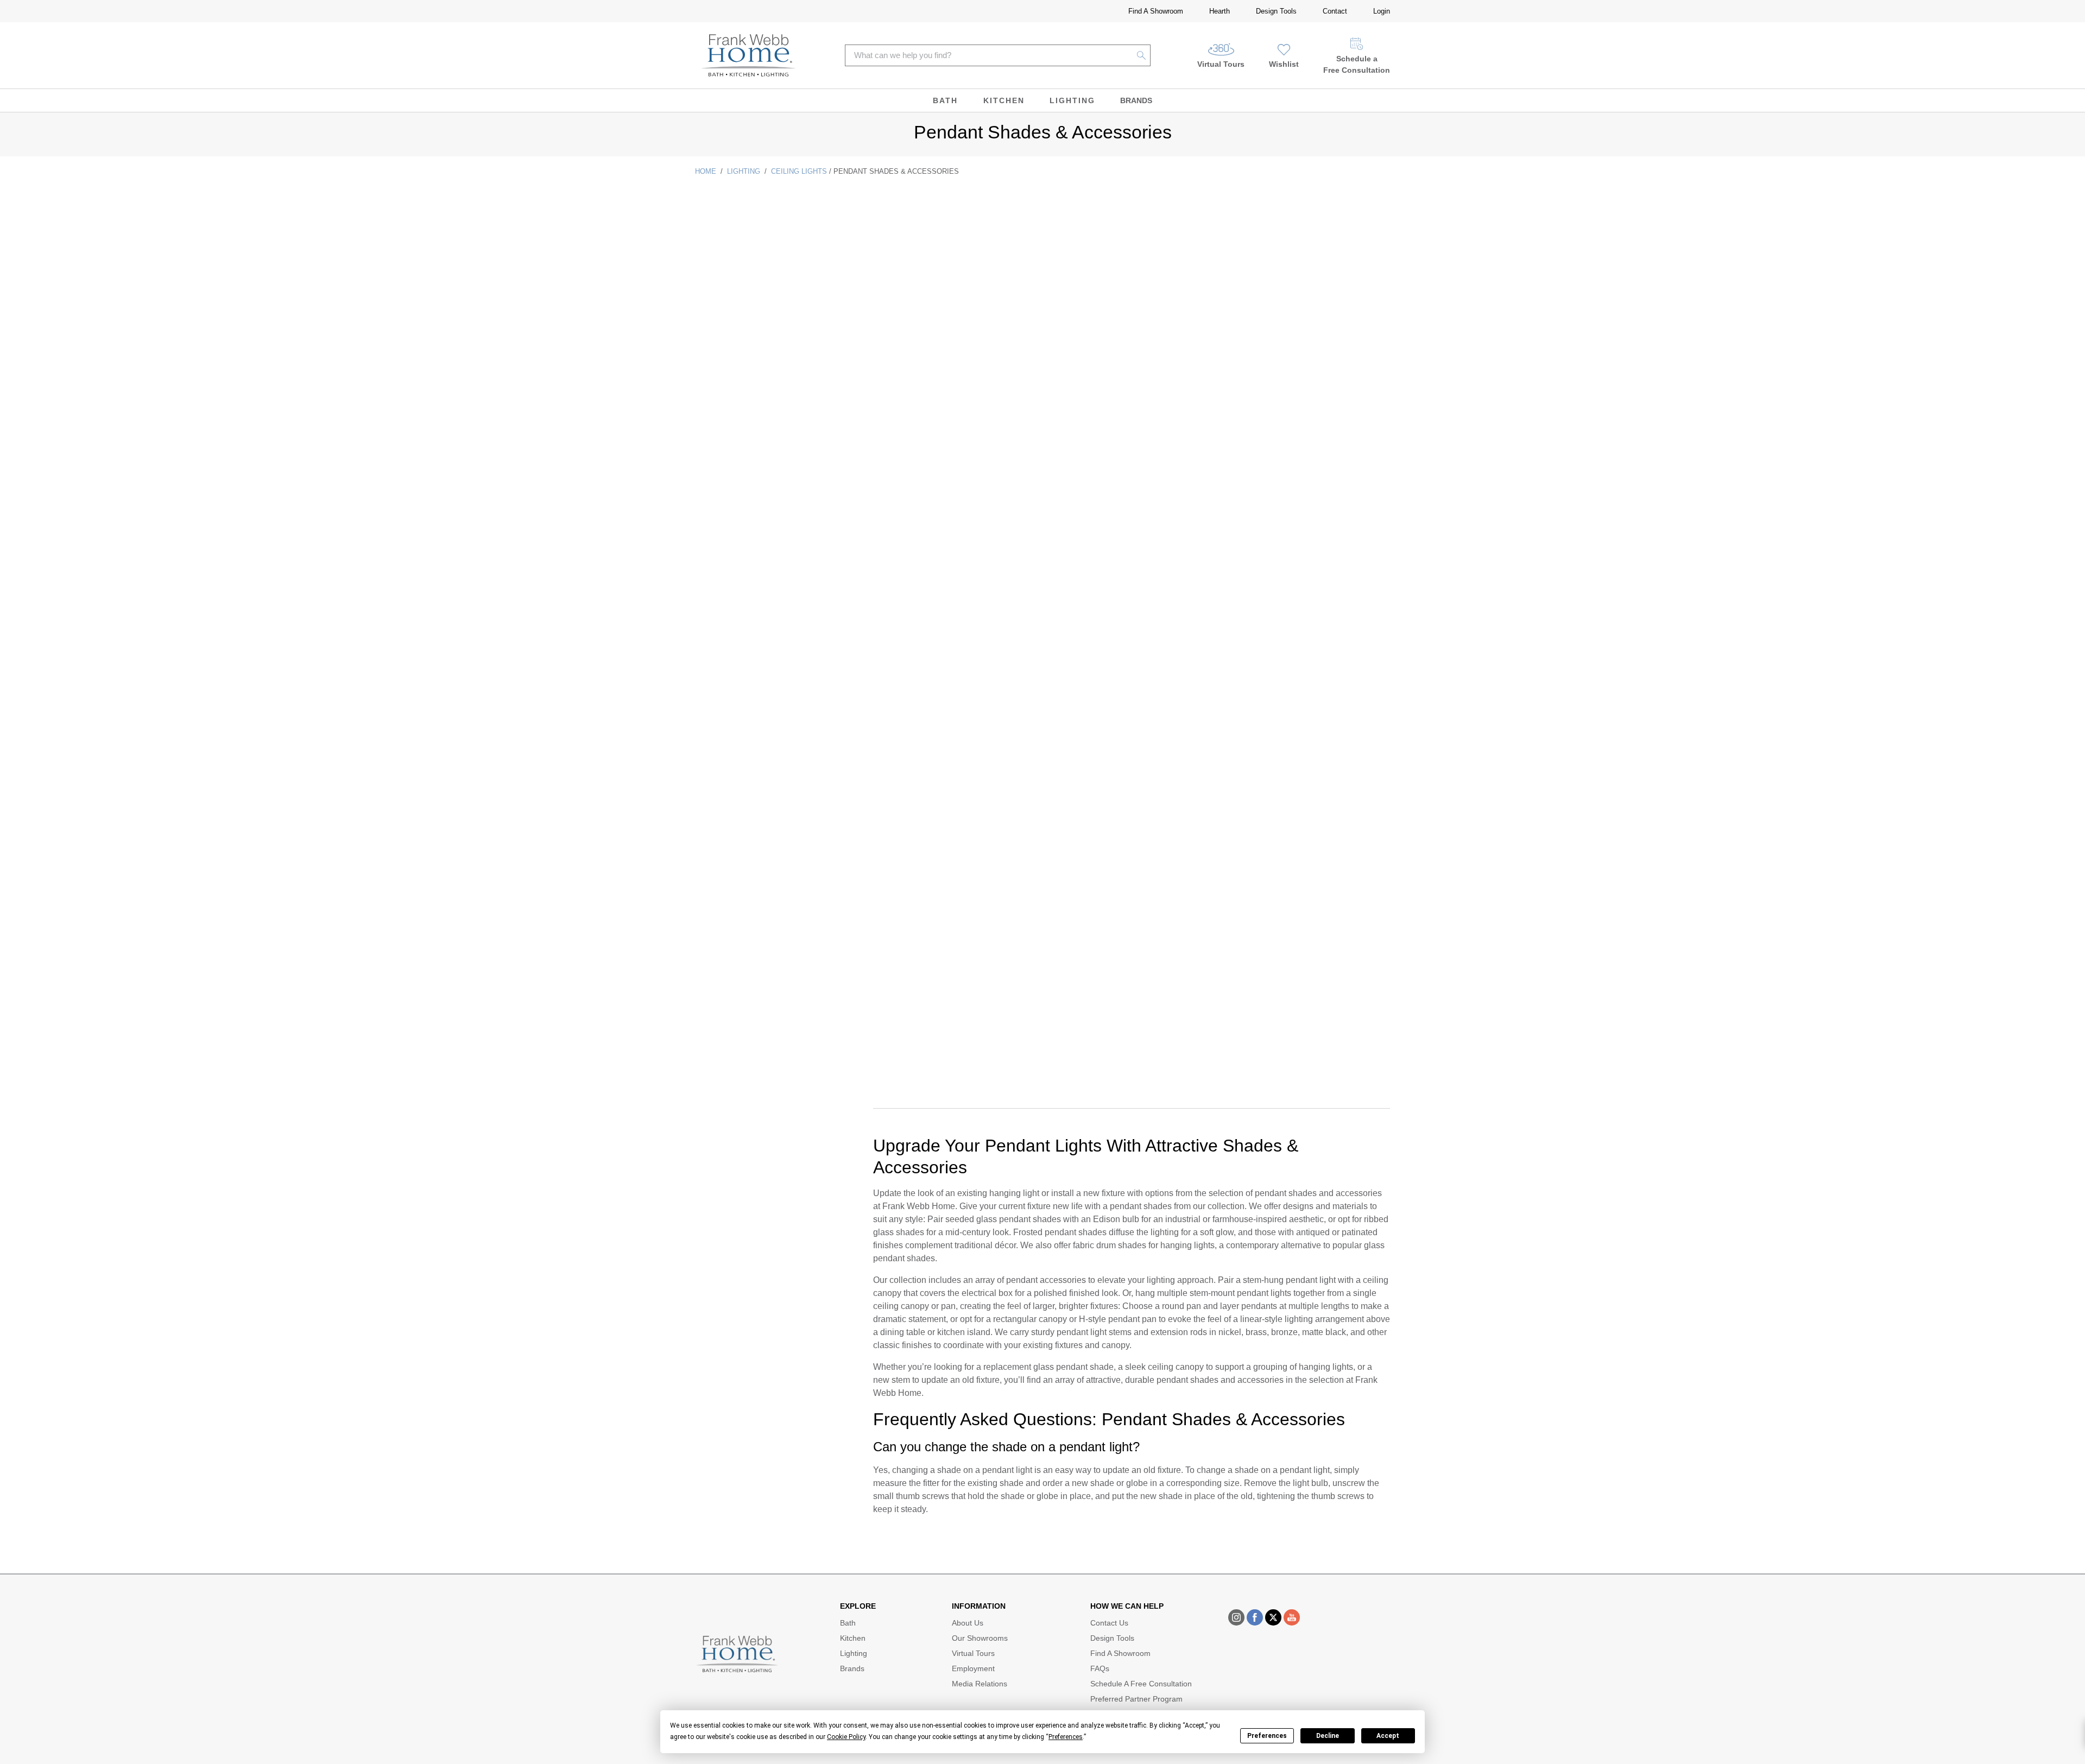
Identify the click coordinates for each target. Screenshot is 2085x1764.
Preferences (1267, 1736)
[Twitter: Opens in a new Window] (1273, 1617)
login (1382, 11)
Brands (1136, 100)
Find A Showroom (1156, 11)
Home (706, 171)
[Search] (1142, 55)
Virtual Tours (1221, 64)
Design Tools (1276, 11)
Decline (1328, 1736)
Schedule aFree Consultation (1357, 64)
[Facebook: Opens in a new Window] (1255, 1617)
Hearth (1220, 11)
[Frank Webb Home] (748, 55)
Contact (1335, 11)
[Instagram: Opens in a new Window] (1236, 1617)
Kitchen (1004, 100)
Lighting (1072, 100)
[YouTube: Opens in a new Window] (1292, 1617)
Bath (945, 100)
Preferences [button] (1066, 1737)
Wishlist (1284, 64)
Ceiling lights (799, 171)
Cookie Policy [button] (846, 1737)
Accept (1388, 1736)
